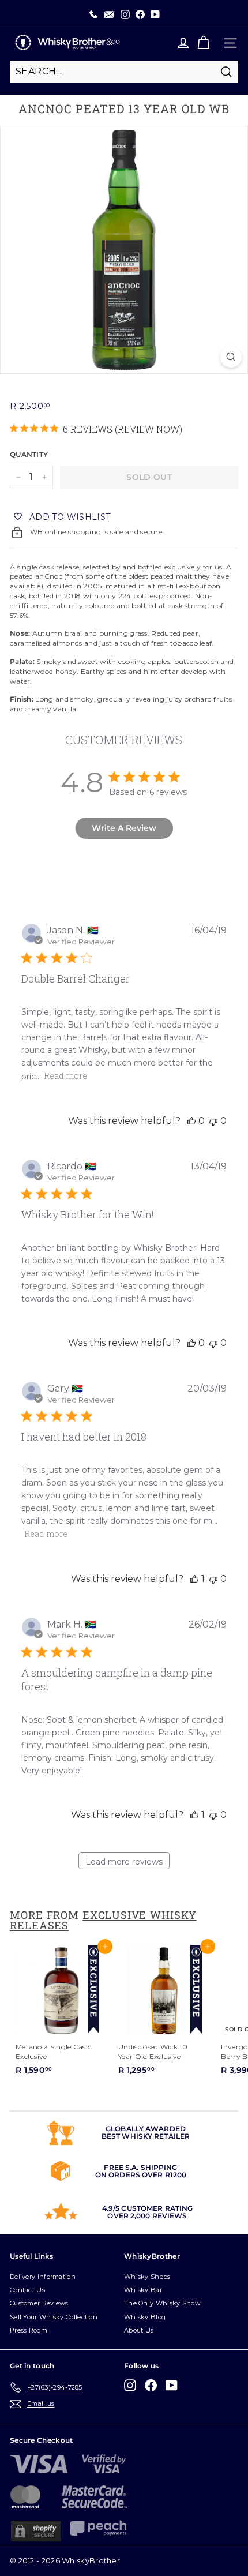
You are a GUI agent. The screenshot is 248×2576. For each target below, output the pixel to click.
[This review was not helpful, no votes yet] (213, 1121)
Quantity (29, 454)
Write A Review (124, 828)
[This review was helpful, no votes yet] (191, 1121)
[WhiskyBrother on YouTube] (172, 2385)
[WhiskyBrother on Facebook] (151, 2385)
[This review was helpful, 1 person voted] (194, 1579)
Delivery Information (43, 2277)
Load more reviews (124, 1862)
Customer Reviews (39, 2303)
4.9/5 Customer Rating (148, 2208)
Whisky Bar (143, 2290)
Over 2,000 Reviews (147, 2216)
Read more (65, 1076)
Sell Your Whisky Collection (54, 2317)
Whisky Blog (145, 2317)
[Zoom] (231, 357)
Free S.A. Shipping (140, 2167)
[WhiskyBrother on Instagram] (130, 2385)
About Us (139, 2330)
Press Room (29, 2330)
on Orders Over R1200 (141, 2175)
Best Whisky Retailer (146, 2136)
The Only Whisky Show (162, 2303)
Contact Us (27, 2290)
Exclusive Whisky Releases (103, 1920)
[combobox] (124, 72)
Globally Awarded (146, 2129)
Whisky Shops (147, 2277)
